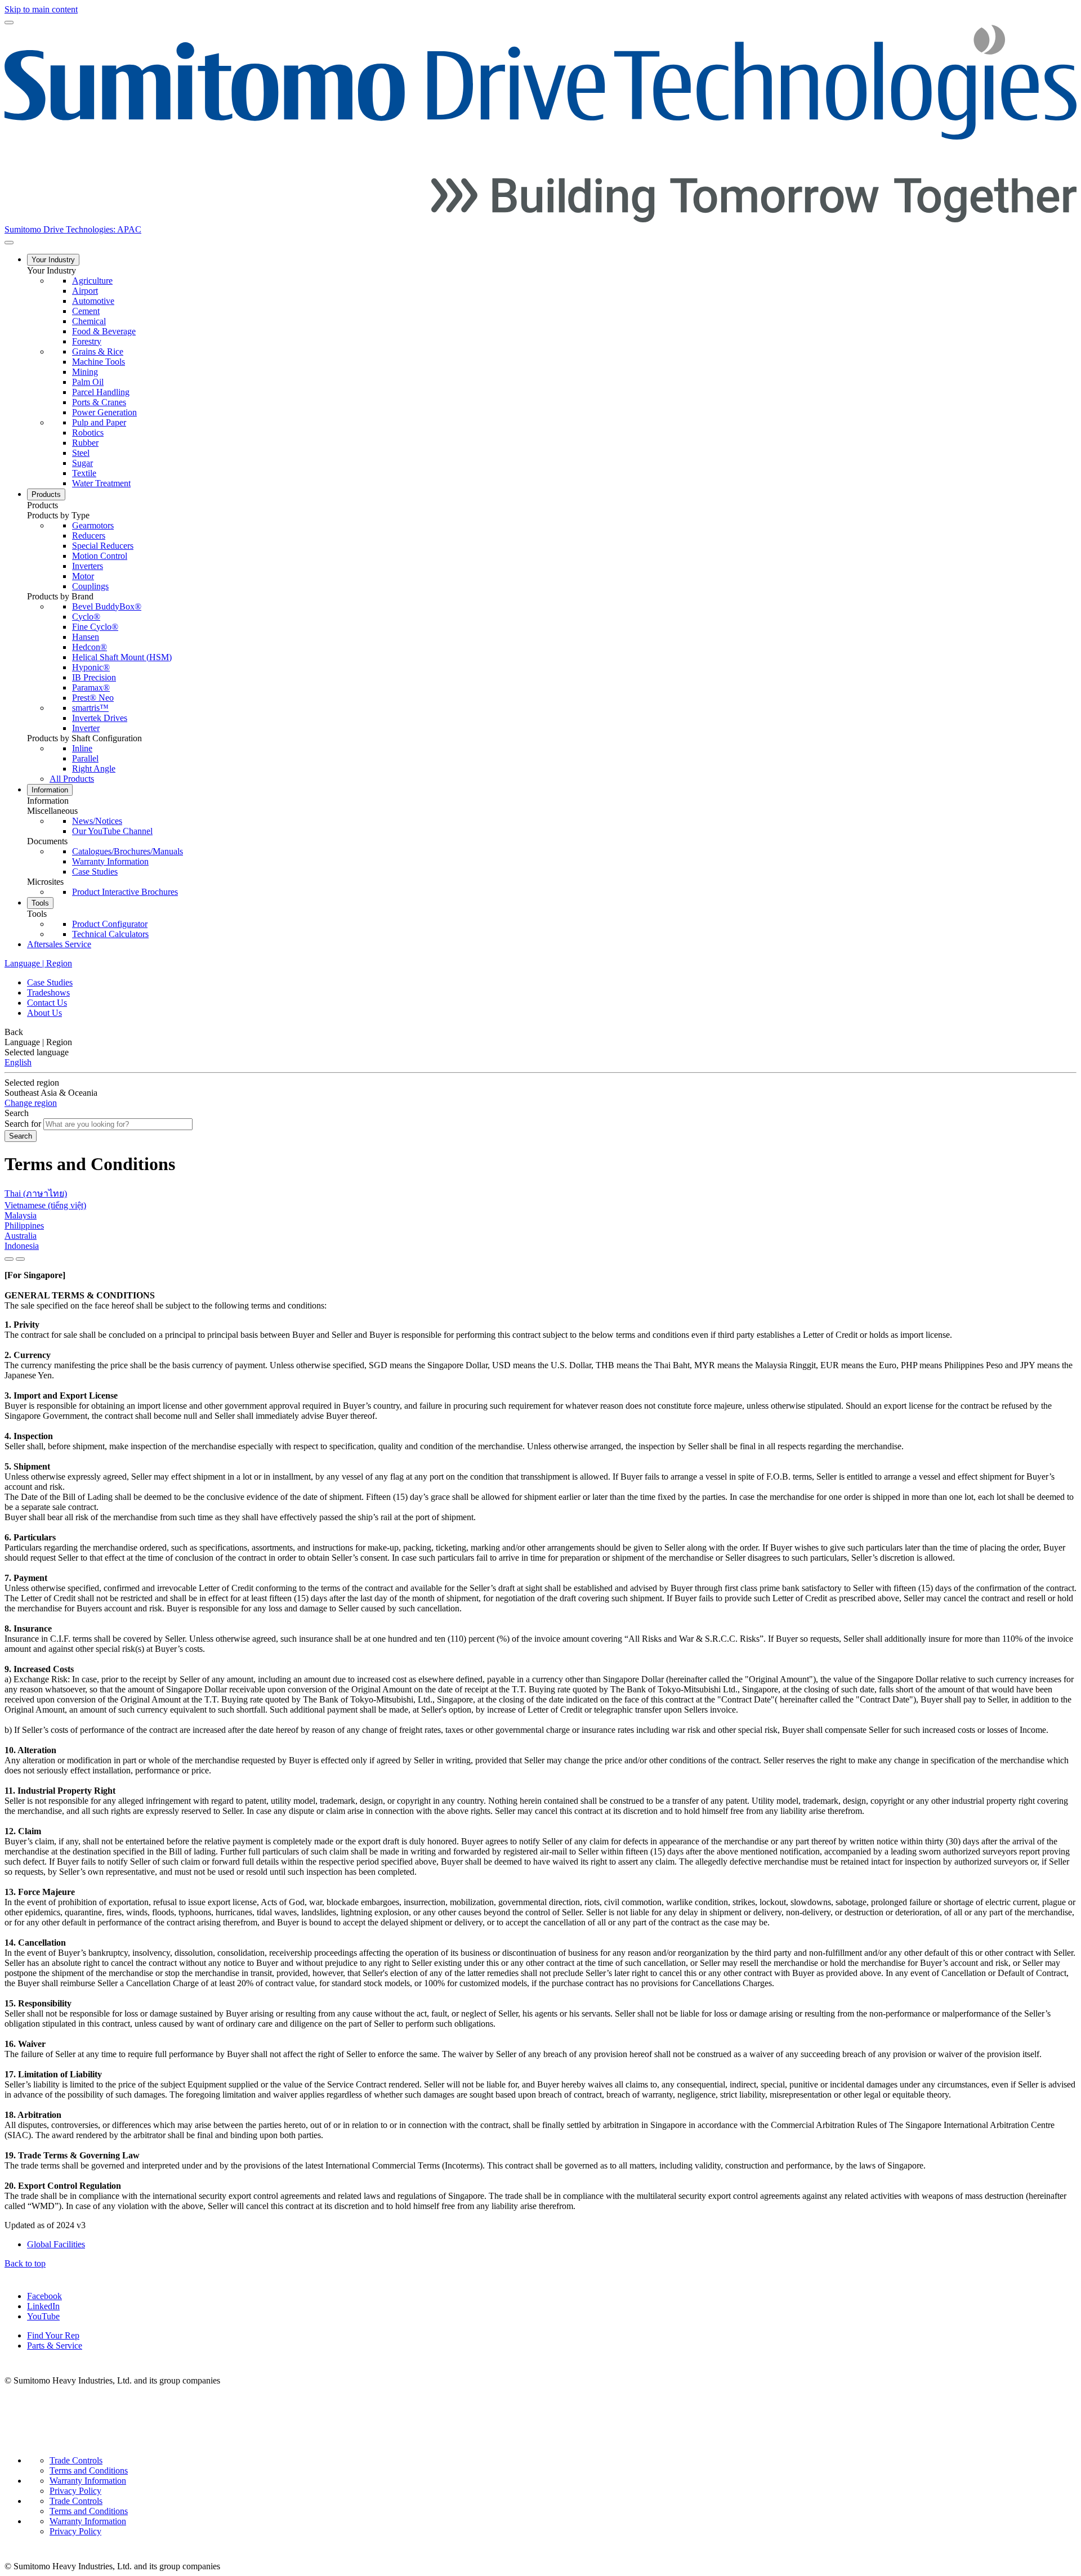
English (18, 1062)
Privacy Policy (75, 2491)
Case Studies (50, 982)
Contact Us (47, 1003)
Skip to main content (41, 9)
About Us (44, 1013)
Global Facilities (56, 2244)
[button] (552, 271)
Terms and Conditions (89, 2470)
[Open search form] (9, 243)
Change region (31, 1103)
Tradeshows (48, 993)
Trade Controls (76, 2460)
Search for (23, 1124)
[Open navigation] (9, 23)
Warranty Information (88, 2481)
